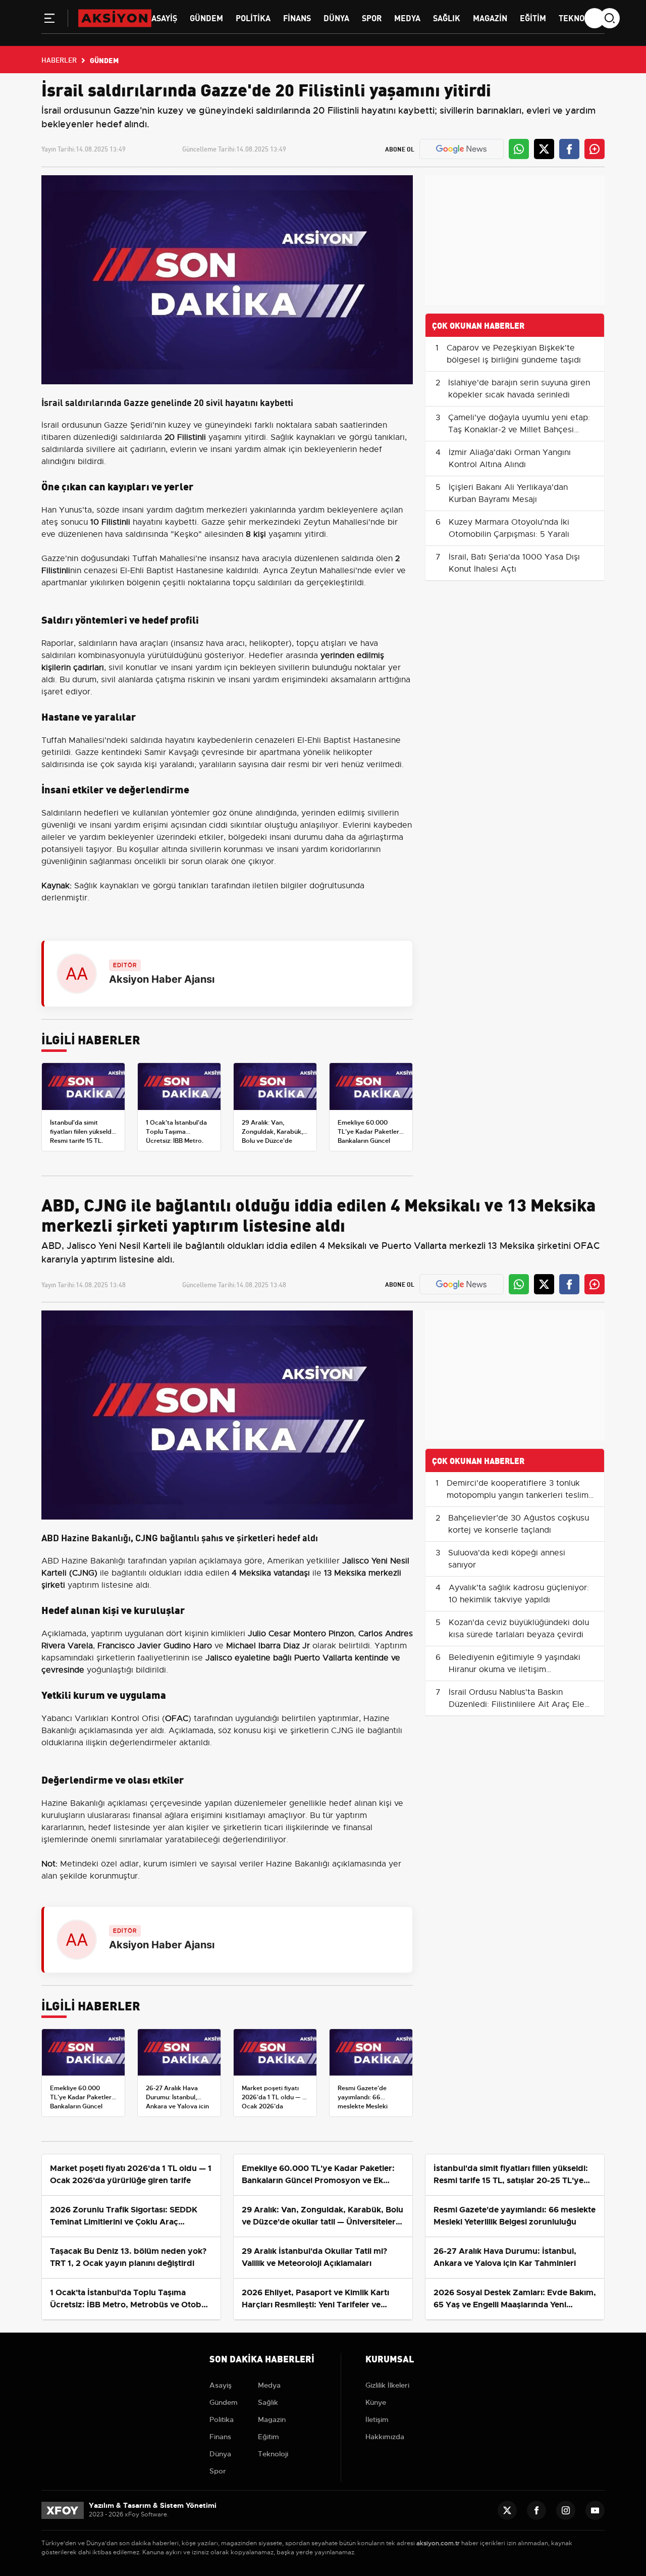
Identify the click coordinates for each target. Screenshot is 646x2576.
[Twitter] (507, 2510)
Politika (253, 17)
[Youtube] (595, 2510)
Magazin (490, 17)
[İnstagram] (566, 2510)
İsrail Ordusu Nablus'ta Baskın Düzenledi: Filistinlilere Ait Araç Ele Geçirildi (517, 1704)
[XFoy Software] (63, 2510)
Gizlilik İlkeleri (387, 2385)
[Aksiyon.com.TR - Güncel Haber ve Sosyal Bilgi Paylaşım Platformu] (115, 18)
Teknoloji (579, 17)
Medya (407, 17)
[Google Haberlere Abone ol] (461, 149)
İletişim (377, 2419)
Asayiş (164, 17)
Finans (297, 17)
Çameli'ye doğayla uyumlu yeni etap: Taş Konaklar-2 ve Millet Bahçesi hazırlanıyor (519, 430)
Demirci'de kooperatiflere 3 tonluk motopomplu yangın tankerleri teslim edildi (518, 1495)
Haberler (59, 60)
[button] (49, 20)
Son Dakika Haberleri (262, 2358)
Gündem (206, 17)
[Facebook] (536, 2510)
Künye (376, 2402)
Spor (372, 17)
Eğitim (533, 17)
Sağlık (447, 17)
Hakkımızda (385, 2437)
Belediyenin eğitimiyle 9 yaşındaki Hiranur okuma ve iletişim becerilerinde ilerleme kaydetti (515, 1670)
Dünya (336, 17)
